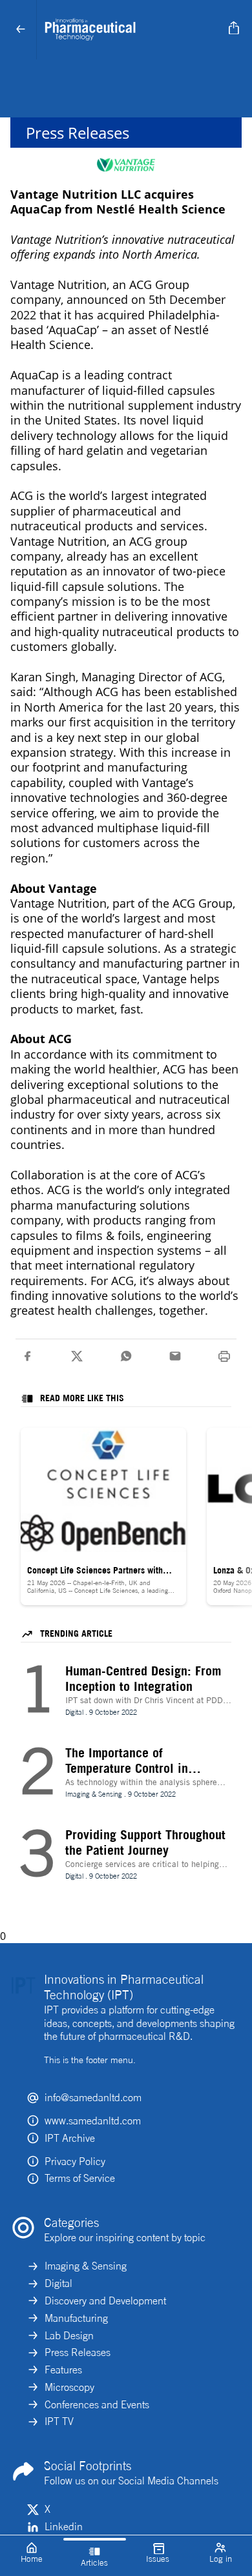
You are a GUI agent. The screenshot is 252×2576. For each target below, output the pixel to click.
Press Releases (78, 2352)
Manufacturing (76, 2318)
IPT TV (59, 2421)
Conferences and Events (97, 2404)
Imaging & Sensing (86, 2266)
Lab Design (69, 2335)
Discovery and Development (105, 2301)
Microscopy (69, 2387)
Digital (58, 2283)
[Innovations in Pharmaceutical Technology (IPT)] (130, 30)
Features (63, 2370)
